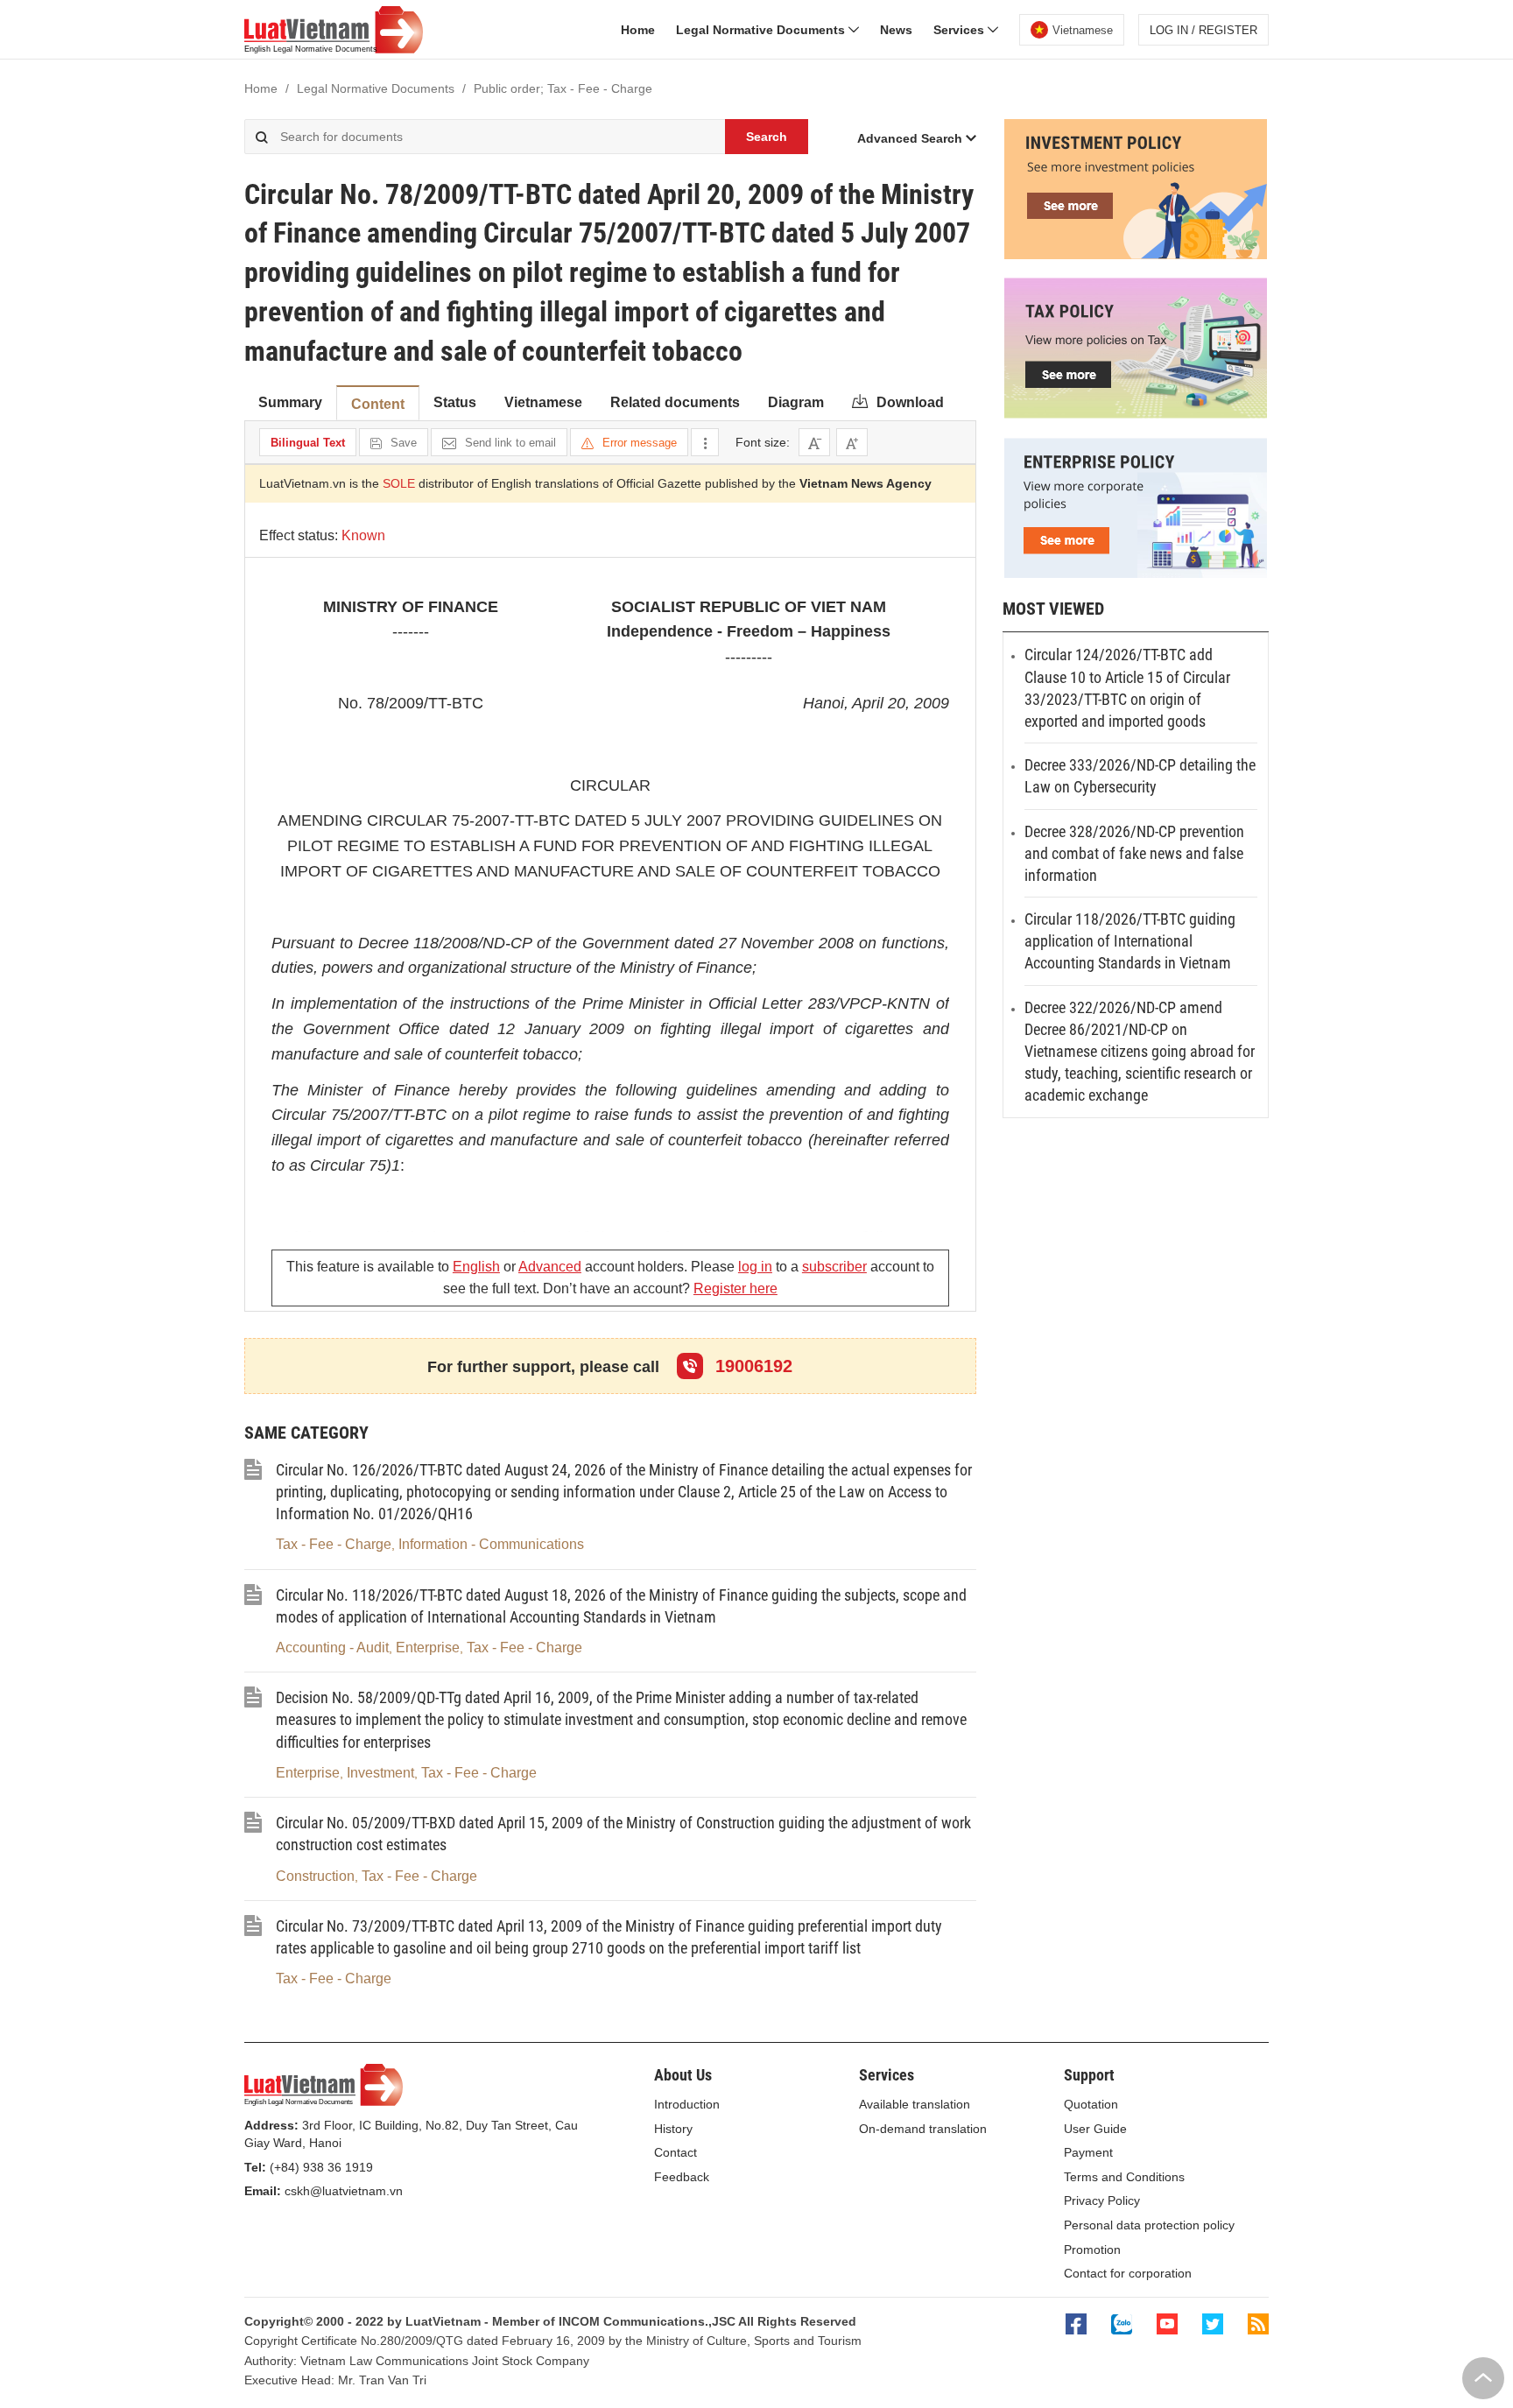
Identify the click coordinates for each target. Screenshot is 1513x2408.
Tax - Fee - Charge (334, 1544)
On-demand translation (923, 2129)
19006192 (751, 1366)
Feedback (682, 2177)
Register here (735, 1288)
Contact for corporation (1128, 2273)
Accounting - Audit (332, 1648)
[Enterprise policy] (1136, 574)
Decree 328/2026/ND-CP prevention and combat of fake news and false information (1134, 853)
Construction (315, 1876)
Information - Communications (491, 1544)
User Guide (1095, 2129)
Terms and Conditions (1124, 2177)
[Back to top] (1483, 2378)
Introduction (687, 2104)
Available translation (915, 2104)
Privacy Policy (1102, 2200)
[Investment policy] (1136, 255)
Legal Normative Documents (762, 30)
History (673, 2129)
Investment (380, 1773)
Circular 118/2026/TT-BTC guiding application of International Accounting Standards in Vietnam (1130, 941)
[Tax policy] (1136, 414)
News (896, 30)
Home (638, 30)
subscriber (834, 1267)
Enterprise (428, 1648)
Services (961, 30)
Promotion (1092, 2250)
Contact (676, 2152)
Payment (1088, 2152)
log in (755, 1267)
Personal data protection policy (1149, 2225)
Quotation (1091, 2104)
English (476, 1267)
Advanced (550, 1267)
